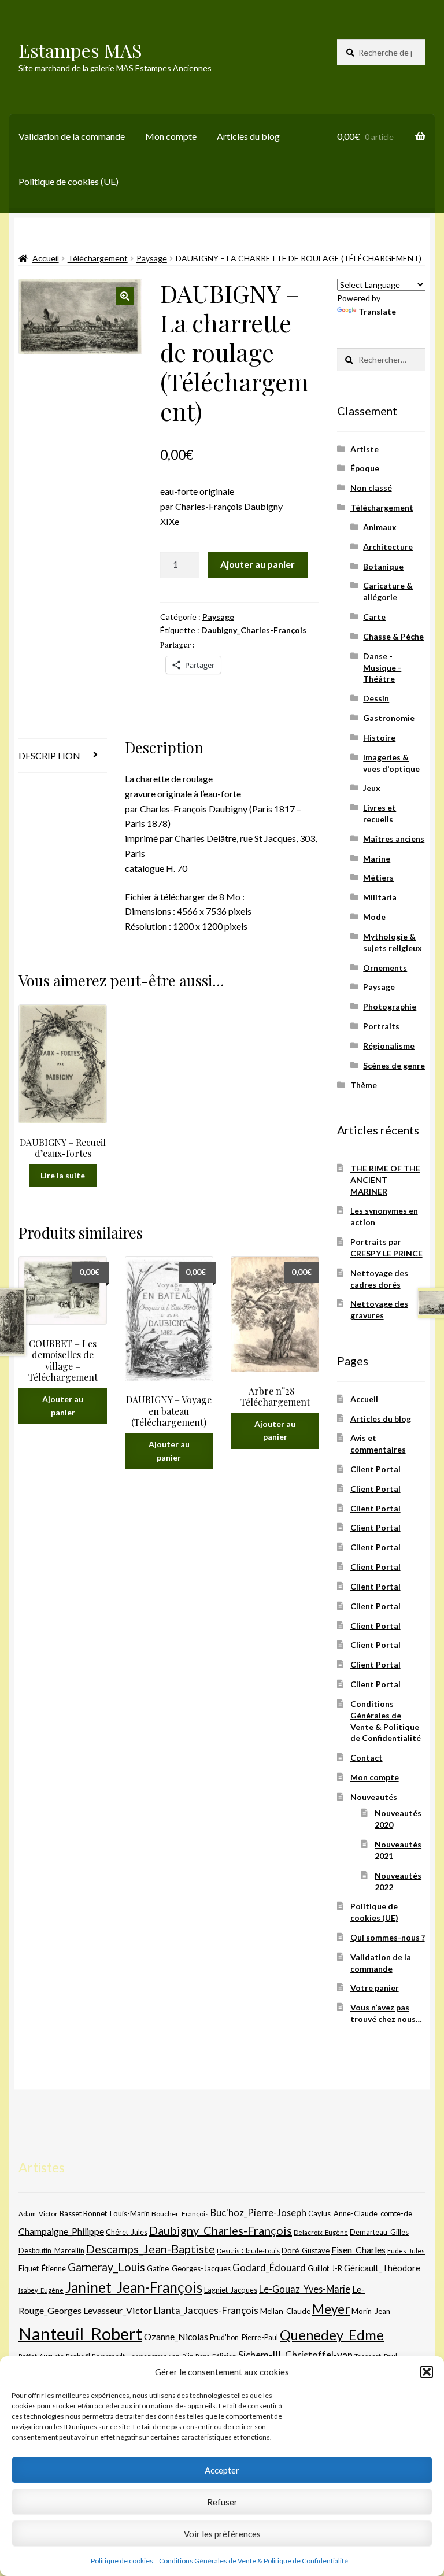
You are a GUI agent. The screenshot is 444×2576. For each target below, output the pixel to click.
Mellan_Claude (285, 2311)
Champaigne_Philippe (61, 2231)
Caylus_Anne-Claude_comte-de (360, 2213)
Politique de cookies (122, 2561)
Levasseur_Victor (118, 2310)
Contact (367, 1758)
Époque (365, 468)
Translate (377, 311)
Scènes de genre (394, 1065)
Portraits (381, 1026)
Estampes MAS (80, 50)
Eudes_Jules (406, 2251)
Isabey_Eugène (41, 2290)
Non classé (371, 488)
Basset (71, 2214)
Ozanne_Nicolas (176, 2336)
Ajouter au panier (258, 564)
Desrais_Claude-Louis (248, 2251)
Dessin (376, 698)
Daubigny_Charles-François (254, 630)
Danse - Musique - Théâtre (382, 668)
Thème (364, 1085)
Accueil (46, 258)
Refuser (222, 2502)
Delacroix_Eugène (321, 2232)
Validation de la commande (72, 136)
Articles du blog (248, 136)
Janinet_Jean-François (134, 2287)
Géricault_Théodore (382, 2268)
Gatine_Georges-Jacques (189, 2268)
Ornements (385, 968)
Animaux (380, 527)
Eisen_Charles (358, 2250)
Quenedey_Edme (332, 2335)
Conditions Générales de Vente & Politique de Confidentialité (254, 2561)
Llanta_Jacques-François (206, 2311)
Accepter (222, 2470)
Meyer (331, 2309)
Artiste (365, 449)
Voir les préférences (222, 2534)
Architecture (388, 547)
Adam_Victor (38, 2213)
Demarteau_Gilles (379, 2232)
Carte (374, 617)
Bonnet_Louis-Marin (116, 2213)
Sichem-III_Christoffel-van (295, 2355)
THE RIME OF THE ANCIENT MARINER (385, 1180)
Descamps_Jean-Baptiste (151, 2249)
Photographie (390, 1006)
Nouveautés (374, 1797)
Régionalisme (389, 1046)
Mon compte (171, 136)
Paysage (152, 258)
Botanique (383, 566)
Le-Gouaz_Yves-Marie (305, 2289)
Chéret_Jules (127, 2232)
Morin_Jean (371, 2311)
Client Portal (375, 1469)
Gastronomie (389, 718)
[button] (427, 2372)
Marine (377, 858)
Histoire (379, 738)
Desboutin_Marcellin (51, 2251)
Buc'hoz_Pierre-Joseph (258, 2213)
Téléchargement (98, 258)
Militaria (380, 897)
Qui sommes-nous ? (388, 1937)
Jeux (372, 788)
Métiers (378, 877)
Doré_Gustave (306, 2250)
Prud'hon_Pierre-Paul (244, 2337)
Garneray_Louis (106, 2267)
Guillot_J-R (325, 2268)
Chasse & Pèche (393, 636)
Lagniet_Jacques (231, 2290)
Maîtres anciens (394, 839)
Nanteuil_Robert (80, 2333)
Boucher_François (180, 2214)
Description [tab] (49, 755)
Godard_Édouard (269, 2268)
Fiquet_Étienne (42, 2269)
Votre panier (375, 1988)
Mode (374, 917)
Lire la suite (63, 1175)
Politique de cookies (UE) (69, 181)
